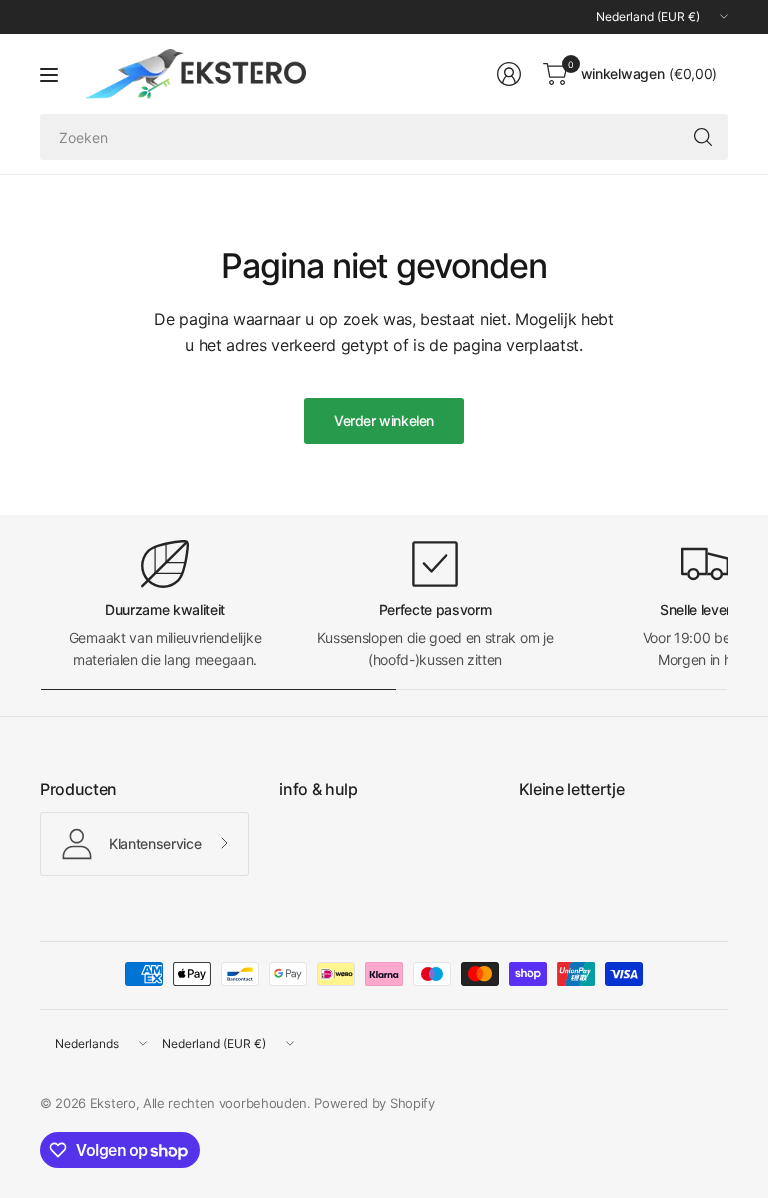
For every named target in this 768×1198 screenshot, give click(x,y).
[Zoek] (703, 137)
